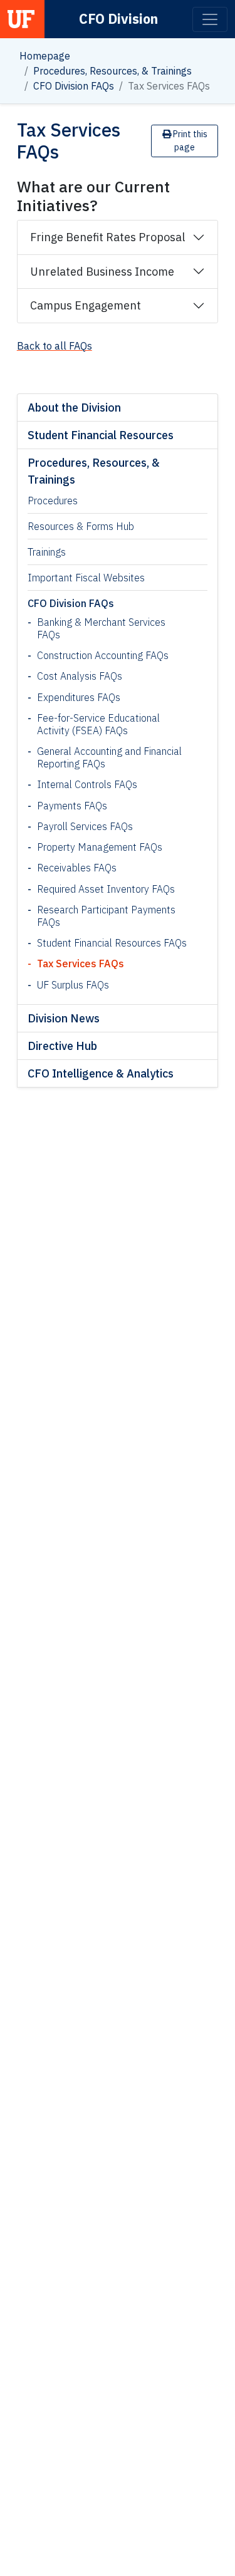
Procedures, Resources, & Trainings (112, 71)
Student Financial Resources (101, 435)
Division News (64, 1018)
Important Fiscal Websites (86, 578)
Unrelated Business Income (102, 272)
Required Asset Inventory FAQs (106, 889)
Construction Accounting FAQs (103, 655)
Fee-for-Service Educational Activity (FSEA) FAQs (98, 724)
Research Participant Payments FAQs (106, 916)
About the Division (74, 408)
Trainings (47, 552)
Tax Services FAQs (81, 963)
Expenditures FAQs (79, 697)
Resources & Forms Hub (81, 526)
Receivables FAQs (77, 868)
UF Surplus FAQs (73, 985)
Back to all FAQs (55, 346)
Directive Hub (62, 1046)
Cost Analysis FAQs (80, 676)
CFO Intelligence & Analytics (101, 1073)
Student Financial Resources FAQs (112, 943)
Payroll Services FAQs (85, 826)
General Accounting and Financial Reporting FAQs (109, 757)
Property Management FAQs (100, 847)
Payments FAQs (72, 806)
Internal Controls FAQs (87, 784)
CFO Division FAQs (74, 86)
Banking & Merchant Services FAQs (101, 628)
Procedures (53, 501)
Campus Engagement (86, 305)
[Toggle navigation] (210, 19)
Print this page (189, 141)
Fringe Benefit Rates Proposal (107, 237)
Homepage (45, 56)
